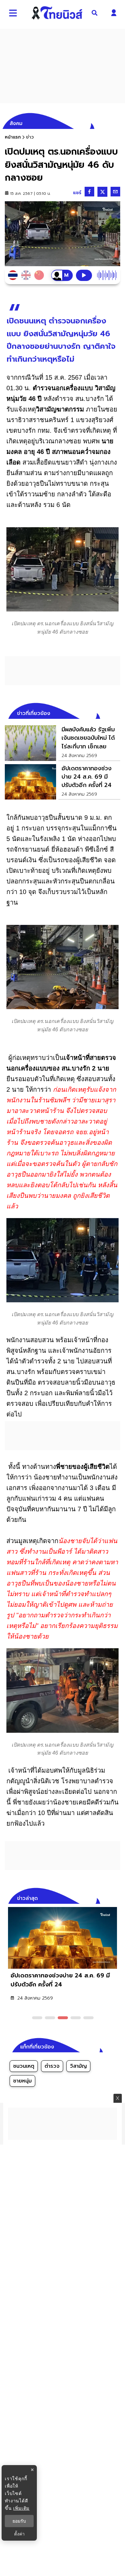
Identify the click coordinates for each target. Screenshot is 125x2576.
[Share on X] (102, 192)
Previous (106, 1897)
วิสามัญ (78, 2066)
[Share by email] (115, 192)
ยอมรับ (19, 2521)
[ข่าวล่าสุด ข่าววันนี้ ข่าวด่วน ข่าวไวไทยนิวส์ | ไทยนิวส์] (57, 13)
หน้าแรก (13, 137)
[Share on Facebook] (89, 192)
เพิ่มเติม (21, 2508)
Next (117, 1897)
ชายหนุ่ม (22, 2081)
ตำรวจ (52, 2066)
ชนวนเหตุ (24, 2066)
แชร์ (77, 193)
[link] (63, 743)
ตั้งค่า (19, 2534)
